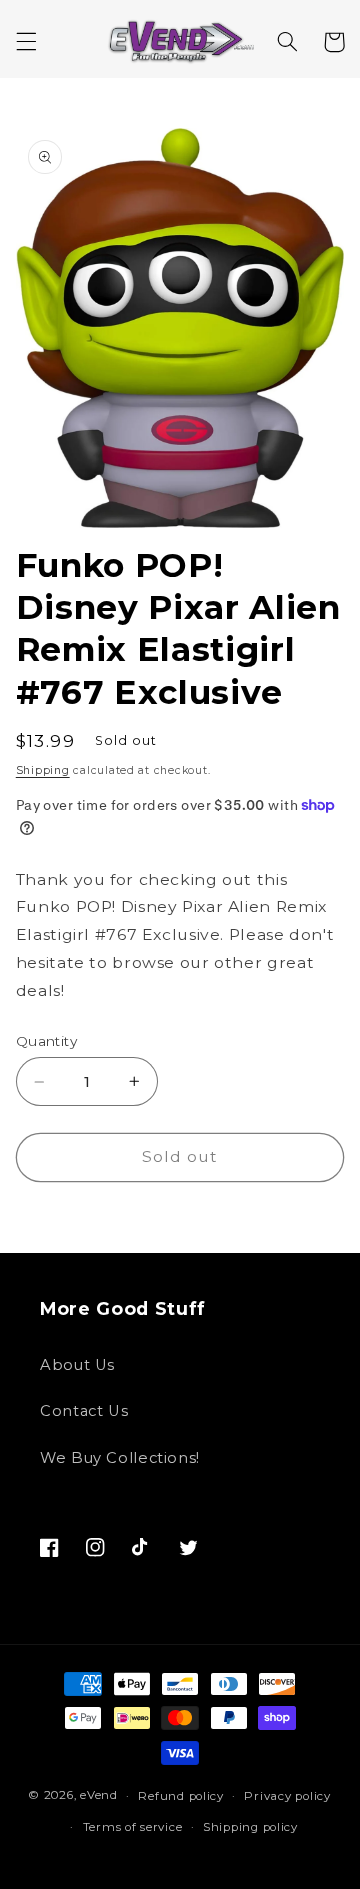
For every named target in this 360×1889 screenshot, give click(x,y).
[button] (26, 42)
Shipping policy (250, 1827)
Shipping (43, 770)
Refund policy (181, 1796)
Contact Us (84, 1411)
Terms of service (133, 1827)
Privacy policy (287, 1796)
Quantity (46, 1041)
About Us (77, 1365)
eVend (99, 1796)
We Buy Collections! (120, 1458)
